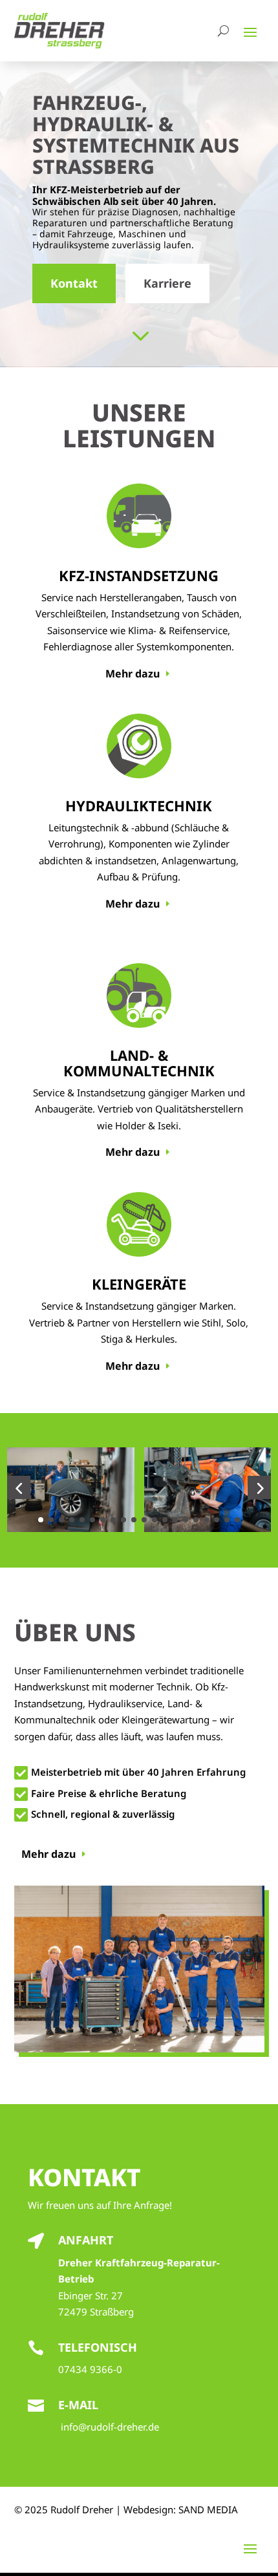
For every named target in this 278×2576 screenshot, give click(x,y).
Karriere (167, 283)
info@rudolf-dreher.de (110, 2427)
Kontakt (74, 283)
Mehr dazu (133, 674)
